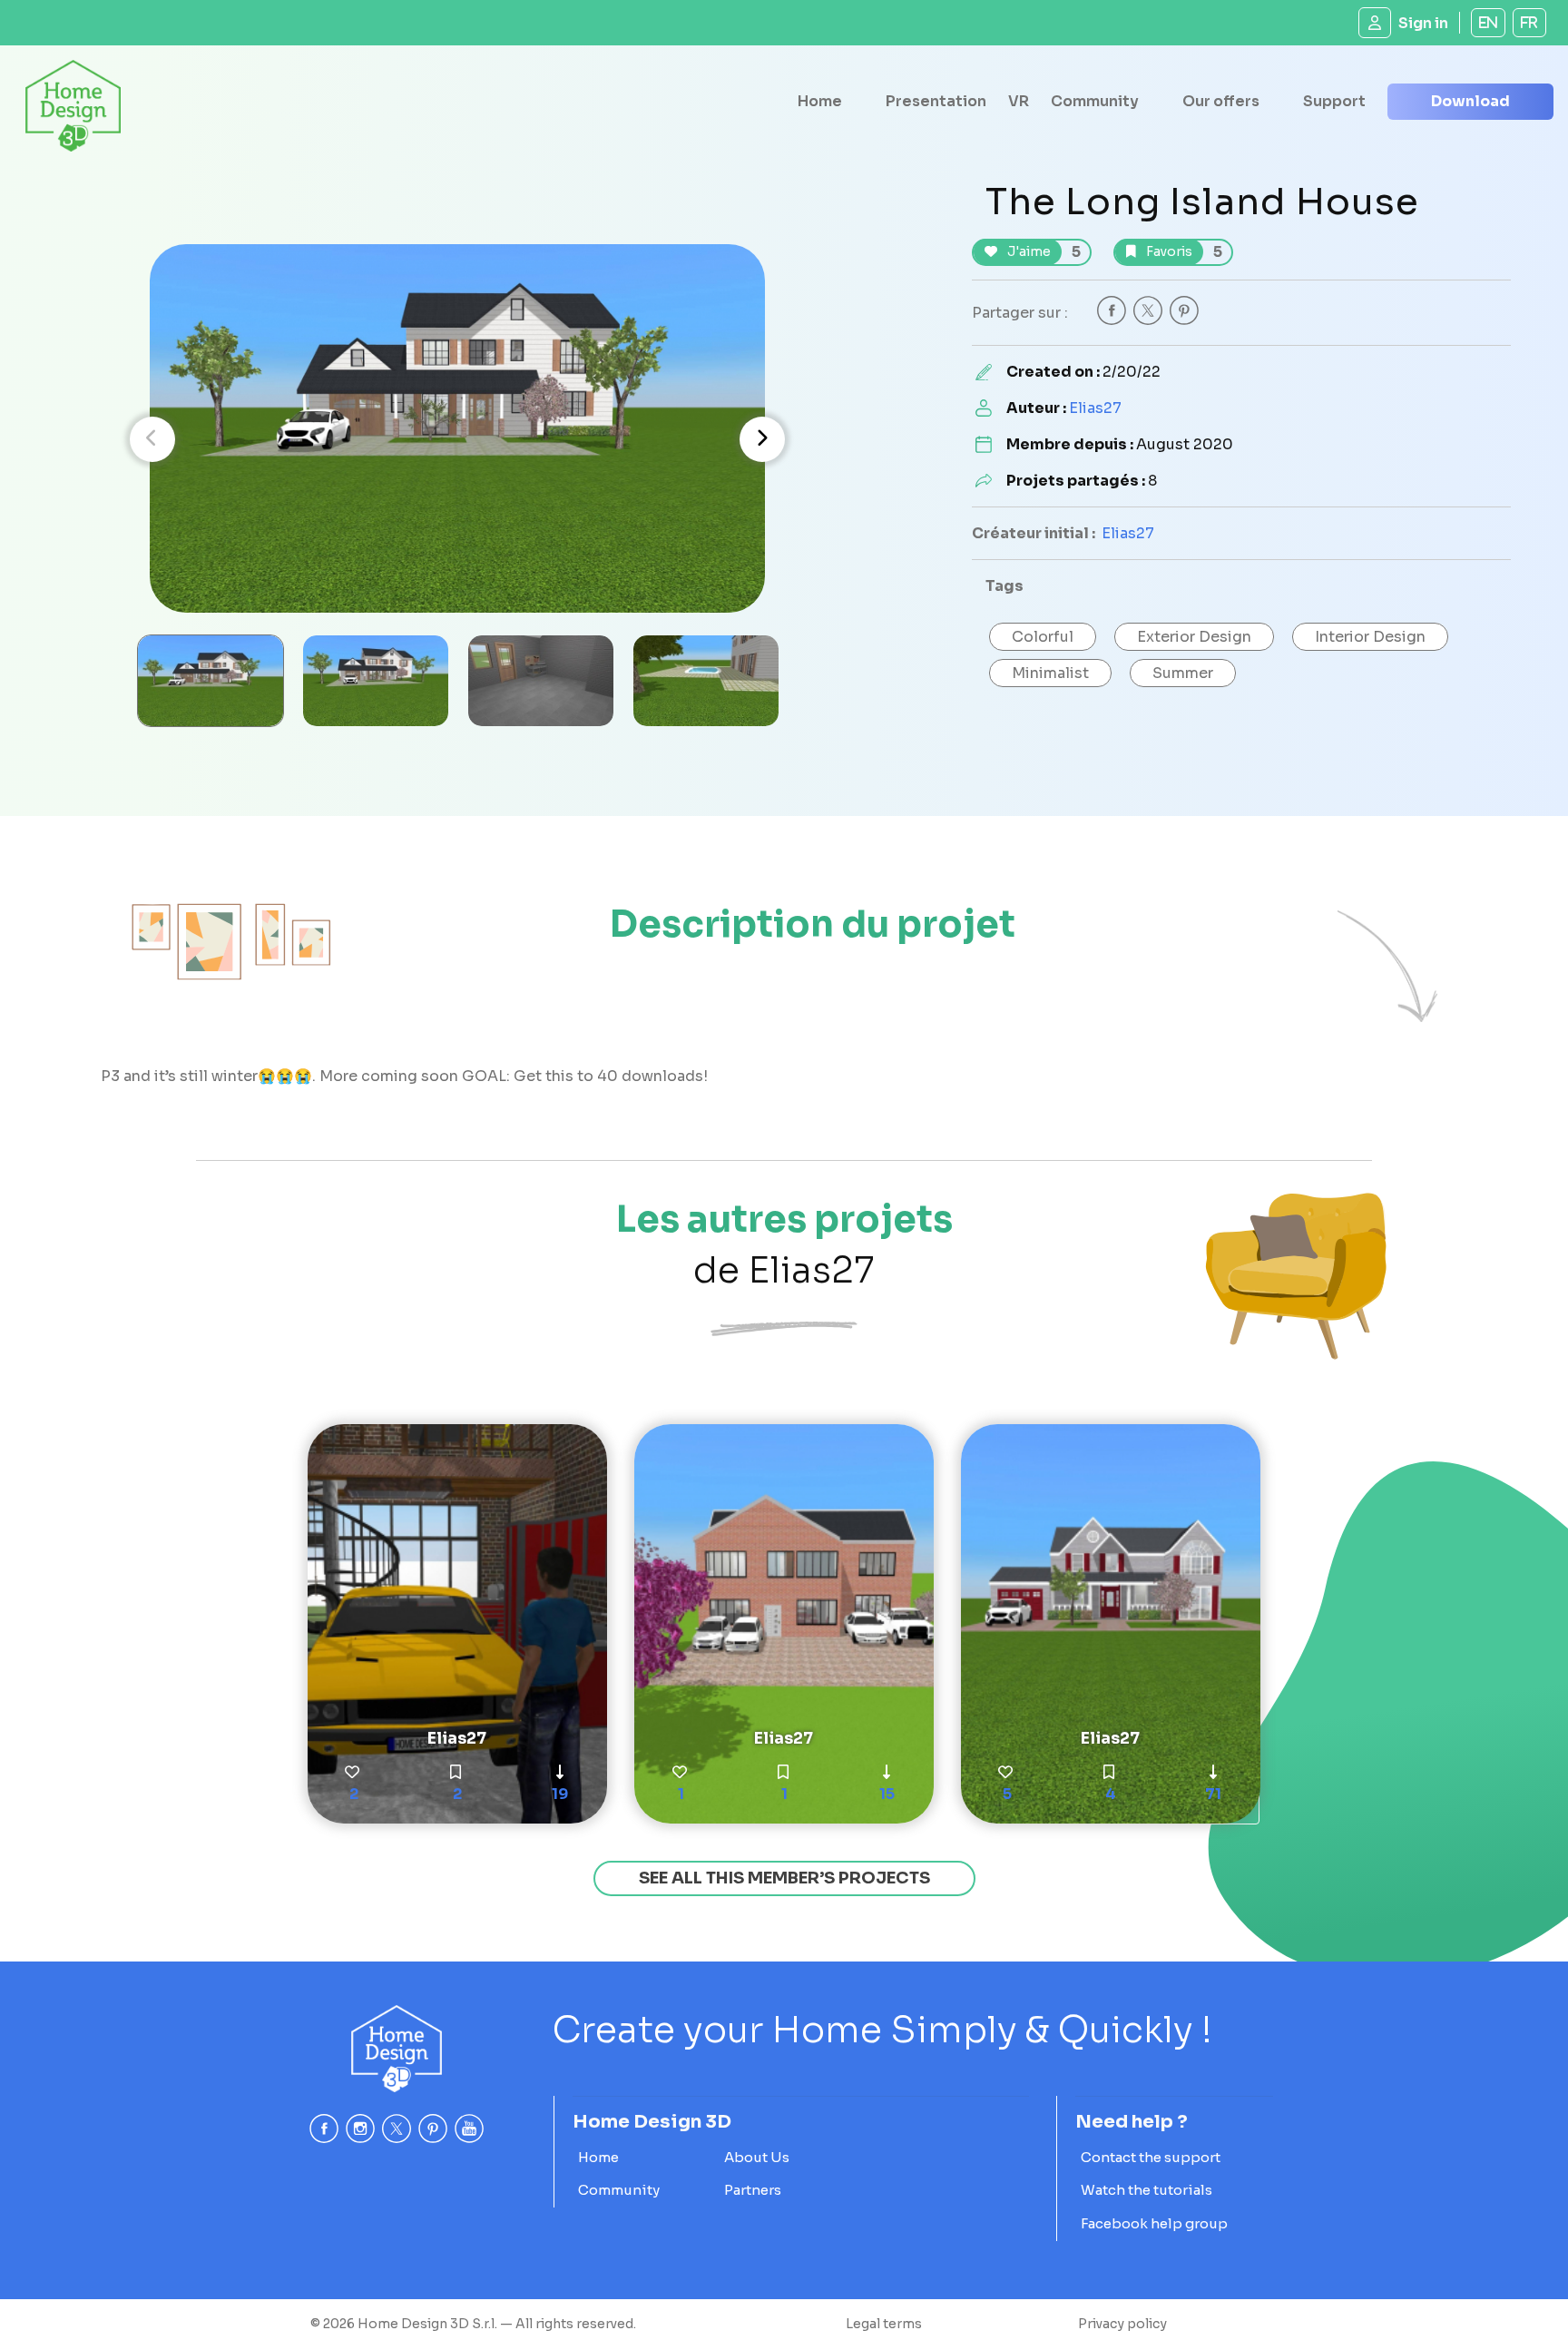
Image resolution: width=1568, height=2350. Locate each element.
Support (1334, 101)
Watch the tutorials (1147, 2190)
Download (1470, 101)
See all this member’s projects (784, 1878)
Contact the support (1151, 2157)
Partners (753, 2190)
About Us (757, 2157)
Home (820, 101)
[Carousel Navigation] (457, 439)
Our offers (1221, 101)
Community (1095, 101)
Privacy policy (1122, 2324)
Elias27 (1095, 408)
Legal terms (884, 2324)
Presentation (936, 101)
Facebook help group (1154, 2223)
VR (1019, 101)
